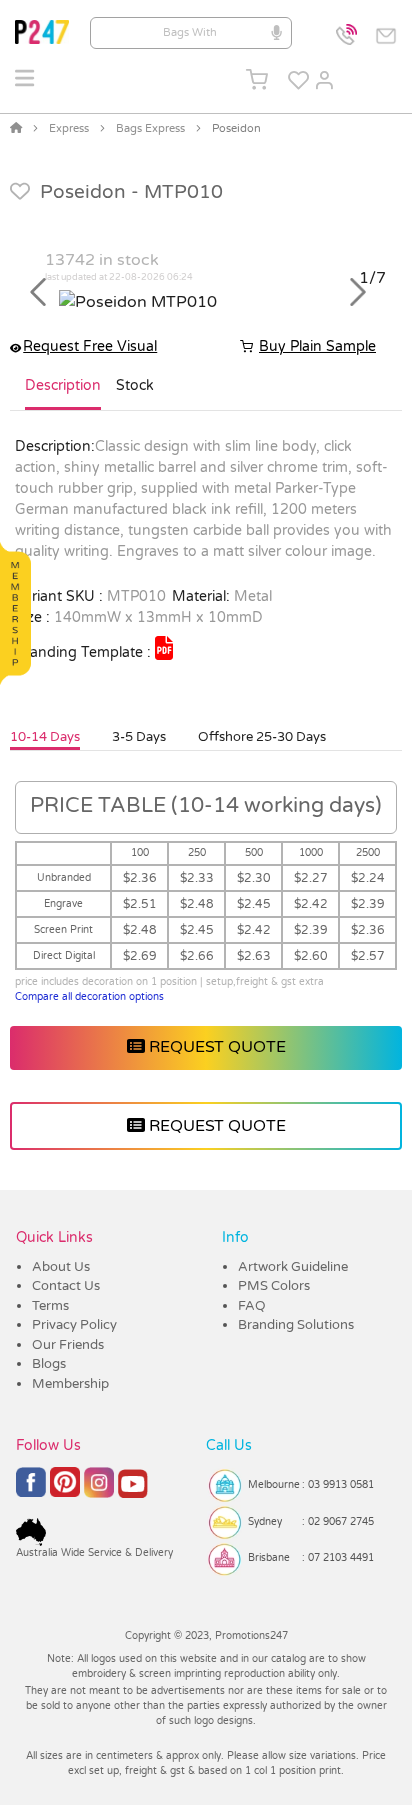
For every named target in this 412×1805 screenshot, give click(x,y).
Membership (70, 1384)
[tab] (63, 394)
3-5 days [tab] (139, 737)
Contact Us (66, 1286)
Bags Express (150, 128)
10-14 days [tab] (45, 737)
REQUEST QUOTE (215, 1047)
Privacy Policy (74, 1325)
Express (69, 128)
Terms (50, 1306)
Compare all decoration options (89, 997)
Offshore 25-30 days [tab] (262, 737)
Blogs (49, 1364)
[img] (164, 648)
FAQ (252, 1306)
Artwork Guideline (293, 1267)
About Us (61, 1267)
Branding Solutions (296, 1325)
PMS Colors (274, 1286)
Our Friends (68, 1345)
